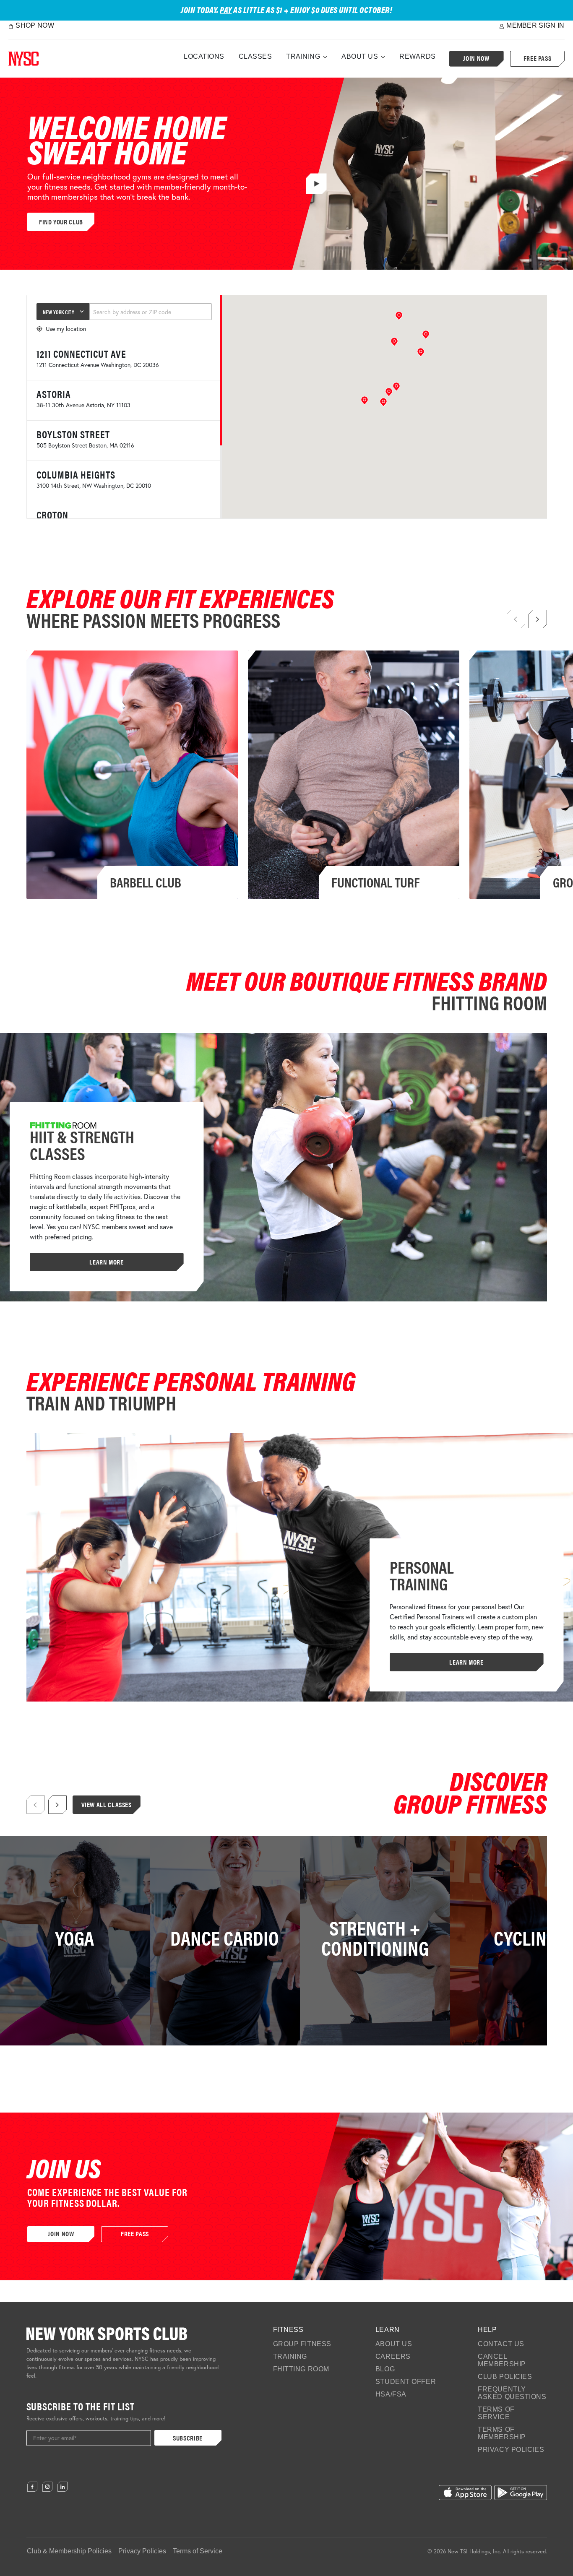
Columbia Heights (76, 474)
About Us (360, 56)
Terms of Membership (502, 2433)
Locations (204, 56)
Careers (393, 2356)
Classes (255, 56)
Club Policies (505, 2377)
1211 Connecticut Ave (81, 354)
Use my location (66, 329)
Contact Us (501, 2344)
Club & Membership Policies (69, 2551)
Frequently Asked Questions (512, 2393)
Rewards (418, 56)
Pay (226, 9)
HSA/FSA (391, 2394)
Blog (385, 2369)
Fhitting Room (301, 2369)
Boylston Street (73, 434)
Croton (52, 515)
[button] (383, 402)
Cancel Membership (502, 2360)
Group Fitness (302, 2344)
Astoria (54, 394)
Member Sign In (535, 25)
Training (303, 56)
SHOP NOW (35, 25)
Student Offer (406, 2382)
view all (69, 1959)
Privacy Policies (511, 2450)
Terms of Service (496, 2413)
